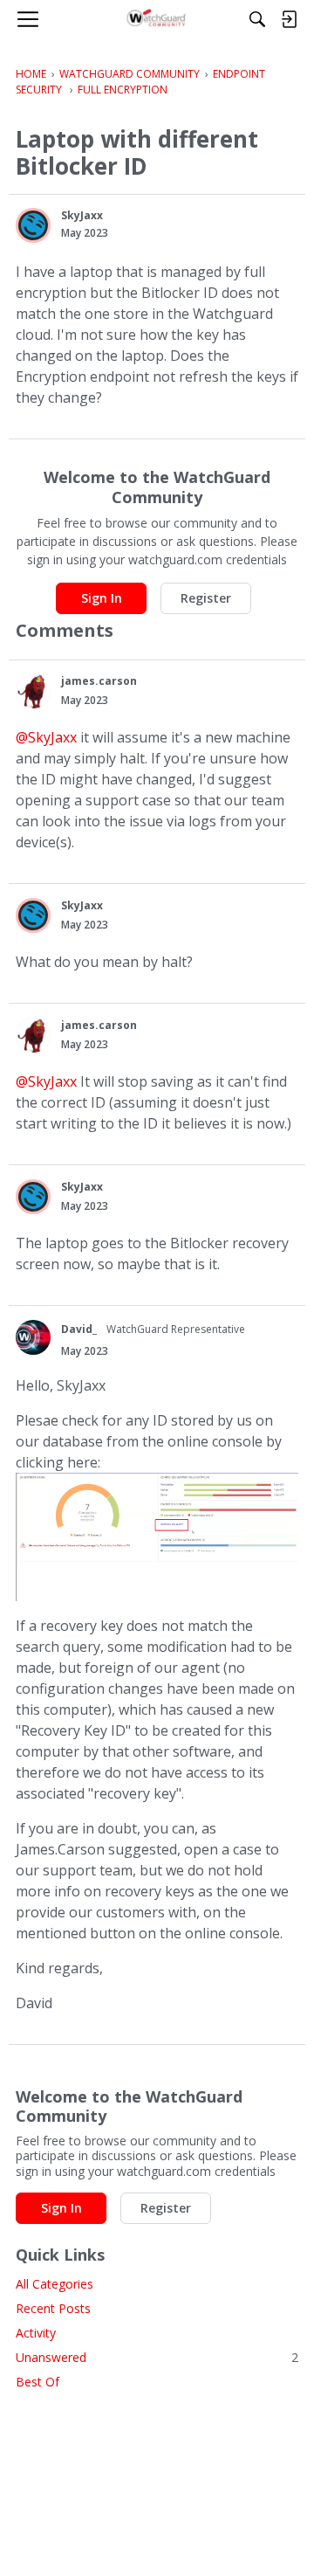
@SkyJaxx (46, 737)
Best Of (38, 2382)
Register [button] (206, 598)
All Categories (55, 2284)
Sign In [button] (102, 598)
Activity (36, 2333)
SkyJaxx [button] (82, 215)
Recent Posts (53, 2308)
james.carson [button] (99, 681)
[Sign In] (289, 19)
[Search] (257, 19)
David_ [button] (79, 1329)
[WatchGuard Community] (157, 19)
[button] (33, 225)
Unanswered (157, 2357)
